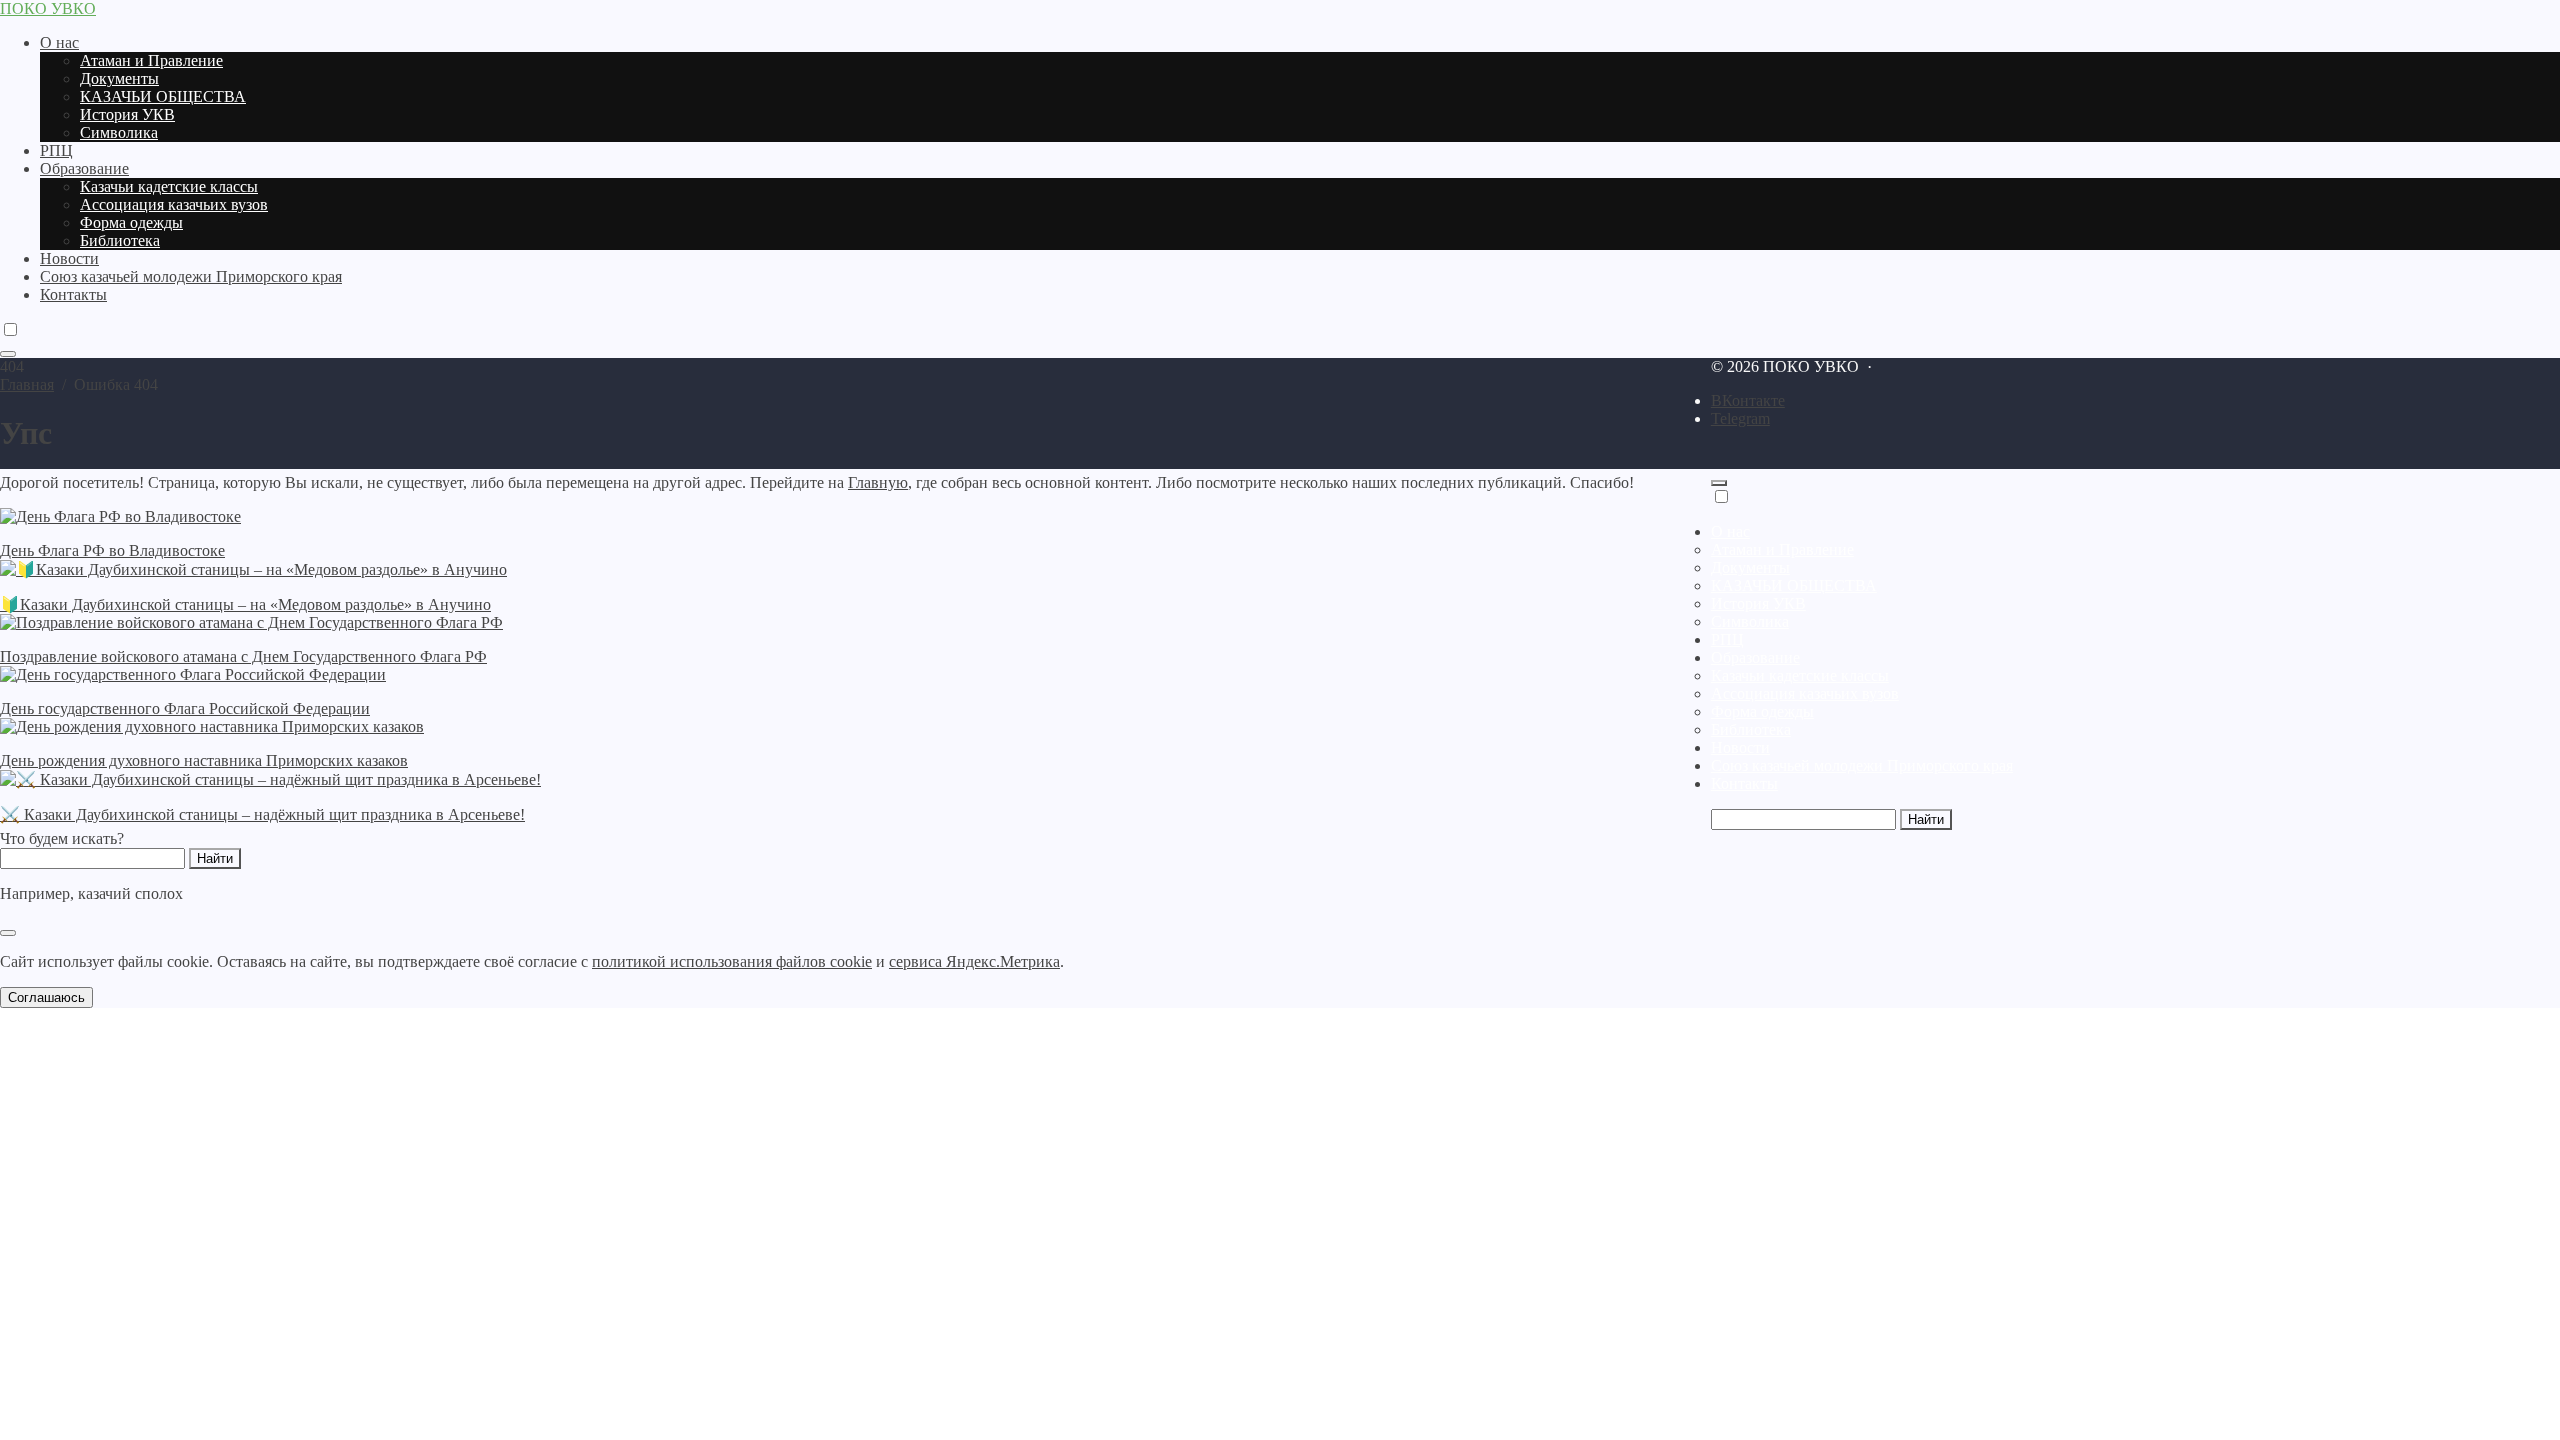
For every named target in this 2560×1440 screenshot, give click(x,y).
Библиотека (1751, 729)
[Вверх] (1719, 483)
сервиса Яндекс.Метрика (974, 961)
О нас (1730, 531)
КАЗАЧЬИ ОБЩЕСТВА (1794, 585)
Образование (1755, 657)
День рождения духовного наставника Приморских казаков (204, 760)
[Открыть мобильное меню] (8, 354)
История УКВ (1758, 603)
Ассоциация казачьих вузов (1805, 693)
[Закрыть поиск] (8, 933)
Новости (1740, 747)
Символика (1750, 621)
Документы (1750, 567)
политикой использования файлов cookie (732, 961)
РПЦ (1727, 639)
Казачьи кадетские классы (1800, 675)
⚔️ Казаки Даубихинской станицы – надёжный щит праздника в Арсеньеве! (262, 814)
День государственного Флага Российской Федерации (185, 708)
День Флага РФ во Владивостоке (112, 550)
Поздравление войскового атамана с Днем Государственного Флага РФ (243, 656)
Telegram (1740, 418)
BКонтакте (1748, 400)
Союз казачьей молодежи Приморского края (1862, 765)
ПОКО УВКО (48, 8)
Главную (878, 482)
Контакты (1744, 783)
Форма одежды (1762, 711)
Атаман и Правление (1782, 549)
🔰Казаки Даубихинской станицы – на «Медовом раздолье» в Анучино (245, 604)
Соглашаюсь (46, 997)
